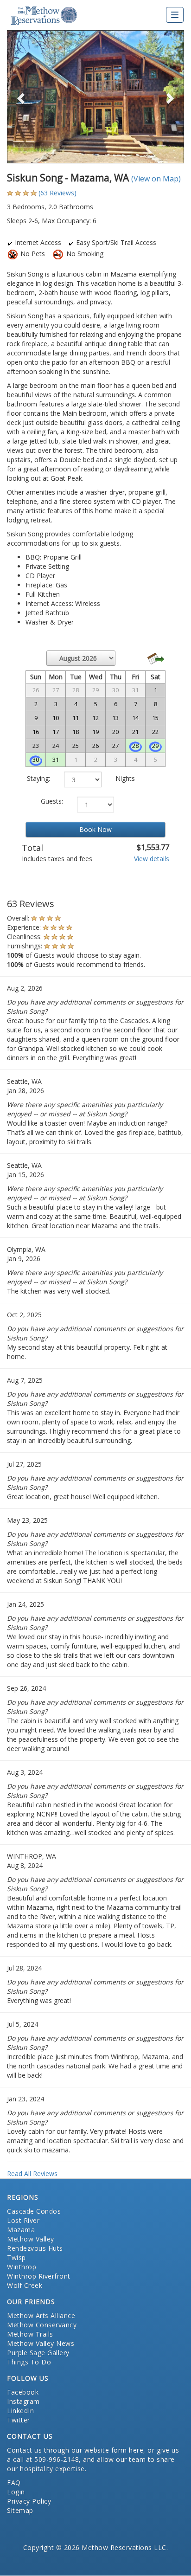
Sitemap (20, 2510)
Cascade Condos (34, 2211)
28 (135, 746)
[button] (20, 97)
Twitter (19, 2420)
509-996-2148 (57, 2459)
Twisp (16, 2257)
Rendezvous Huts (35, 2248)
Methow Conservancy (42, 2325)
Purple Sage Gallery (38, 2353)
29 (155, 746)
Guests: (52, 801)
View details (152, 859)
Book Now (95, 829)
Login (16, 2492)
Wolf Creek (25, 2285)
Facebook (23, 2392)
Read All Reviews (32, 2173)
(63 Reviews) (57, 193)
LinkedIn (20, 2411)
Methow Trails (30, 2334)
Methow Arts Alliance (41, 2315)
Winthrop (22, 2267)
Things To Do (29, 2362)
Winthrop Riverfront (39, 2276)
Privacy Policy (29, 2501)
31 (56, 760)
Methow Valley (31, 2239)
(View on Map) (156, 179)
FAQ (14, 2483)
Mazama (21, 2230)
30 (36, 760)
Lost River (23, 2220)
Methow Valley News (41, 2343)
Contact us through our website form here (75, 2450)
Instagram (23, 2401)
